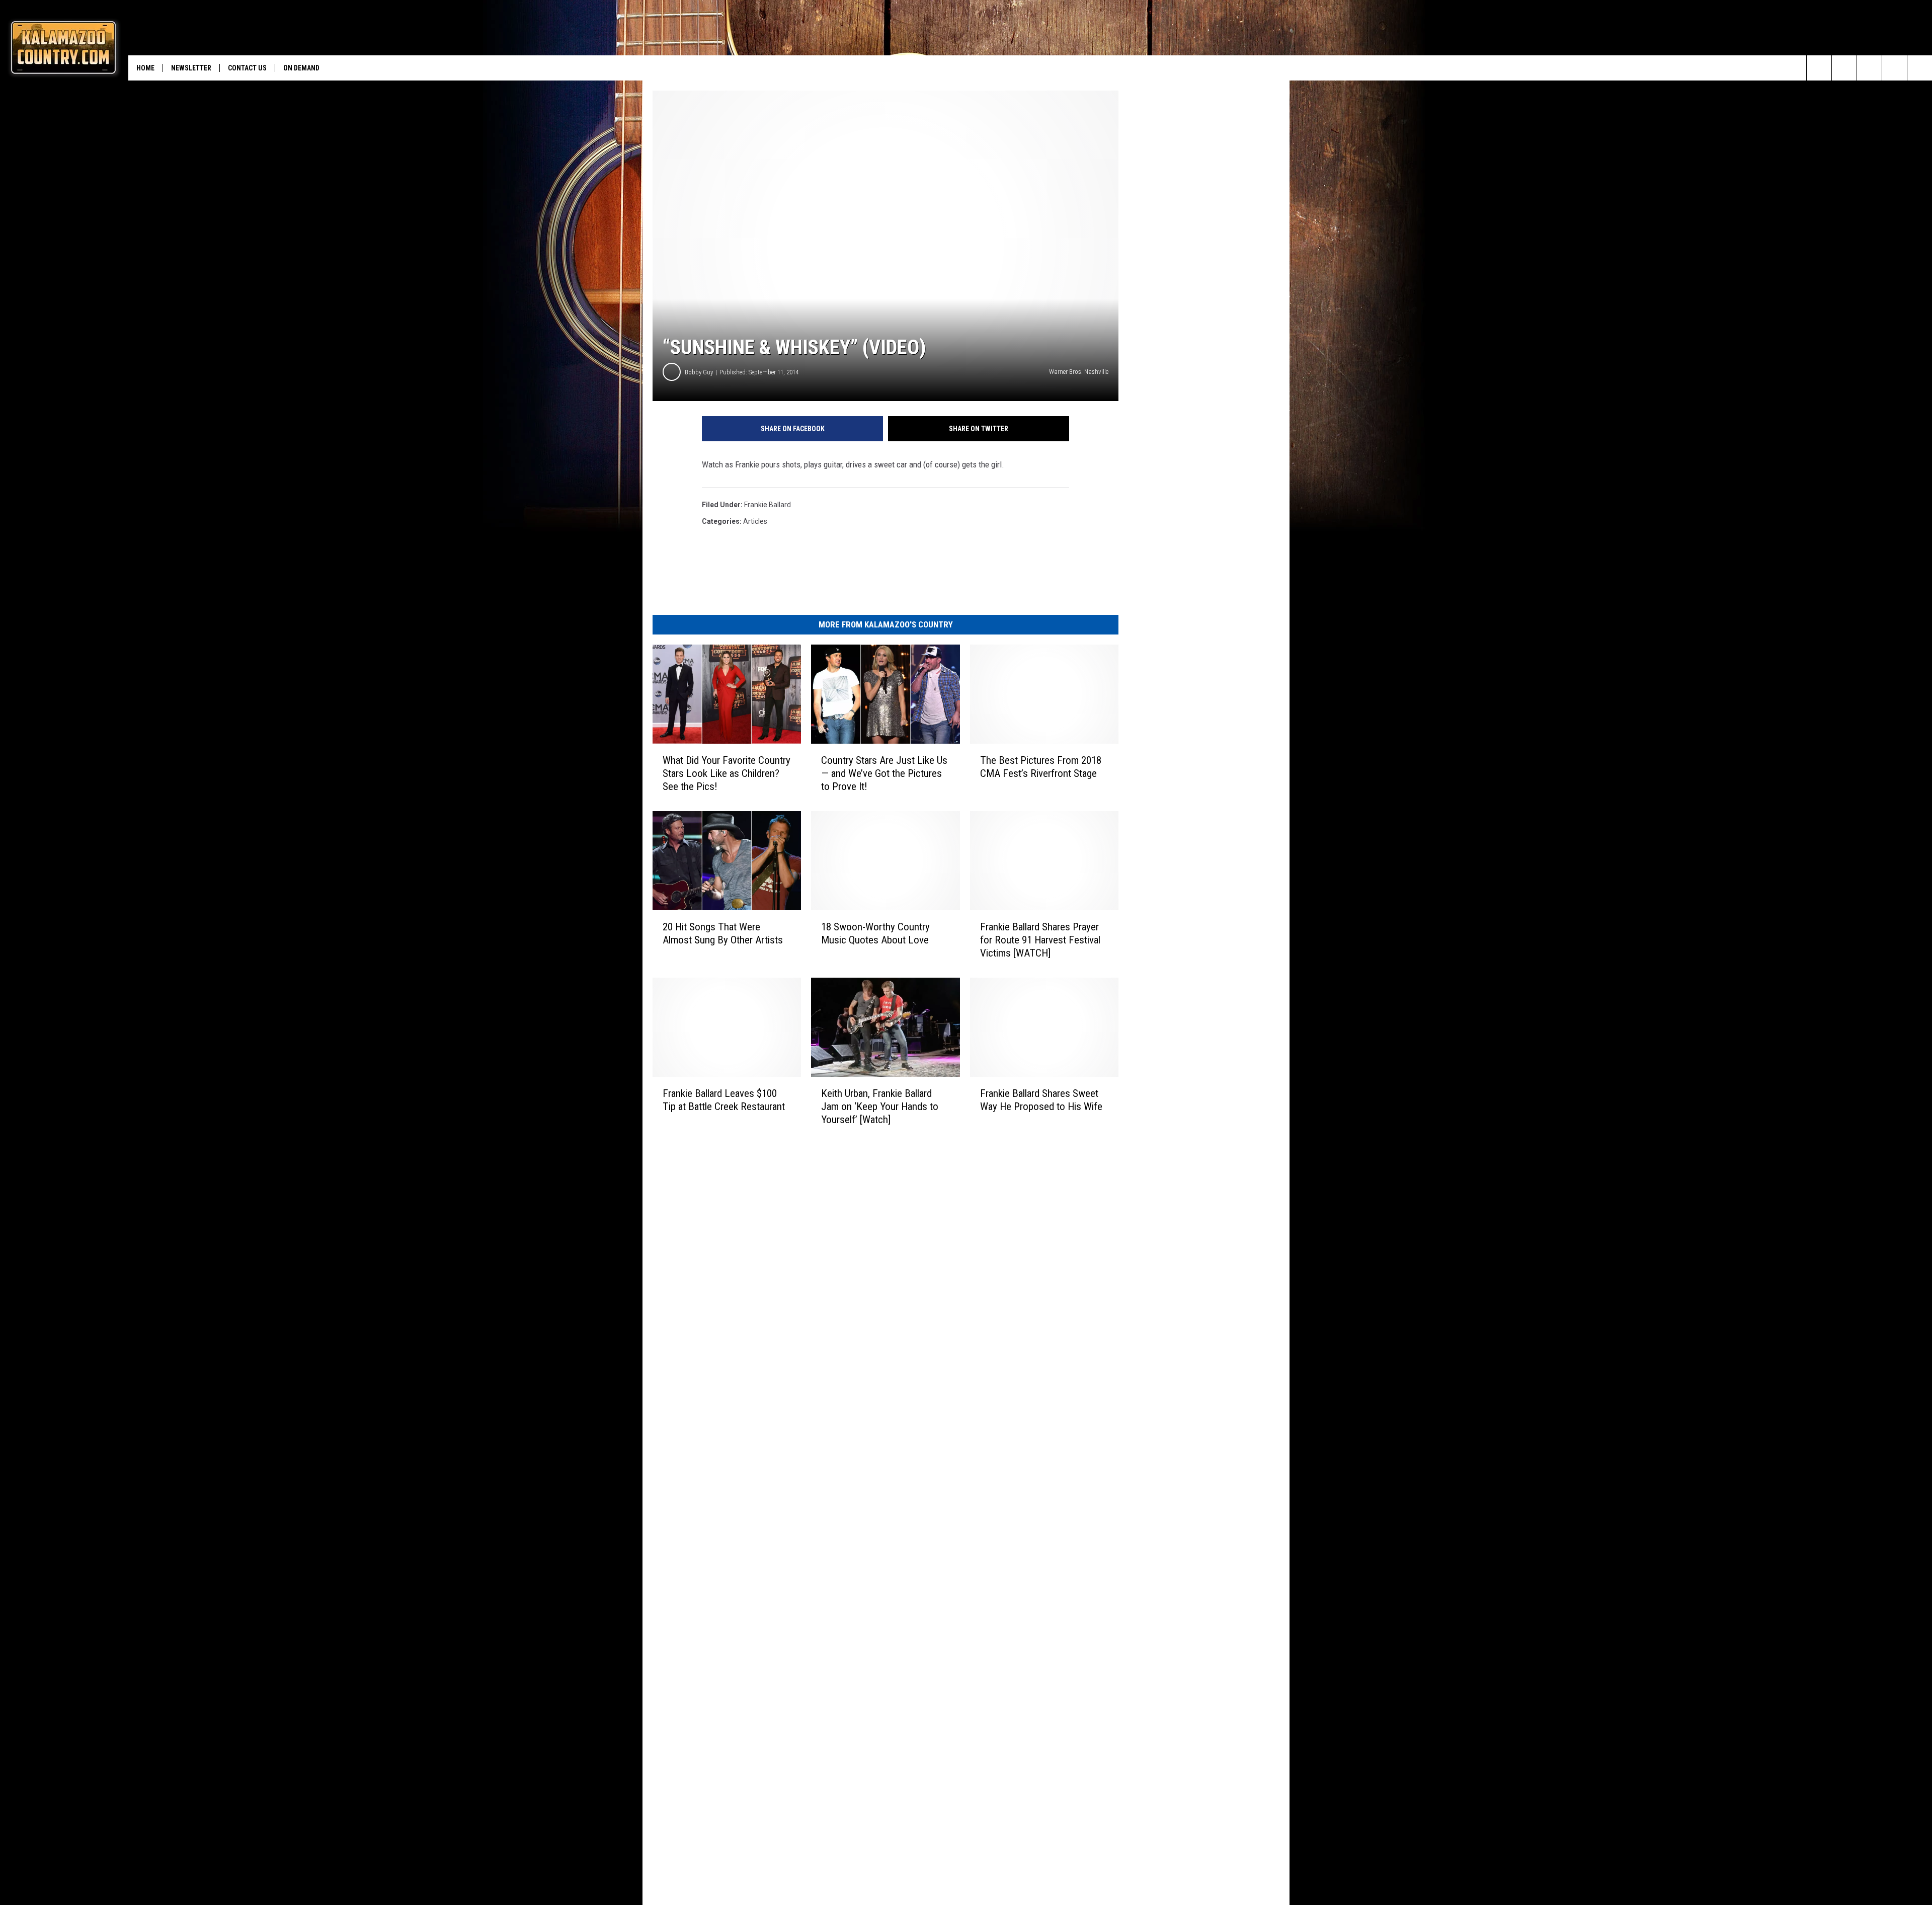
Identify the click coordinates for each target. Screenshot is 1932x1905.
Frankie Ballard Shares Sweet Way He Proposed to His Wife (1041, 1100)
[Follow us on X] (1895, 68)
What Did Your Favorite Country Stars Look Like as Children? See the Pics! (727, 773)
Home (145, 68)
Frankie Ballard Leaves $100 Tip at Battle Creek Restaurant (724, 1100)
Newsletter (191, 68)
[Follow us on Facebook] (1869, 68)
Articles (755, 521)
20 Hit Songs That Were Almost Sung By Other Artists (723, 933)
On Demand (301, 68)
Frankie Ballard (768, 505)
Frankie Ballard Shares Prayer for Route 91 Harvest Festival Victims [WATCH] (1040, 940)
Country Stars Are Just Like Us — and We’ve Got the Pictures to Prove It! (884, 773)
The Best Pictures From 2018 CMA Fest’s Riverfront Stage (1041, 767)
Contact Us (247, 68)
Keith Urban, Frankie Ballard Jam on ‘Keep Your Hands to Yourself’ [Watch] (880, 1106)
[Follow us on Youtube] (1920, 68)
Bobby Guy (699, 372)
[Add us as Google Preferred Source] (1844, 68)
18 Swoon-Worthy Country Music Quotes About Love (875, 933)
